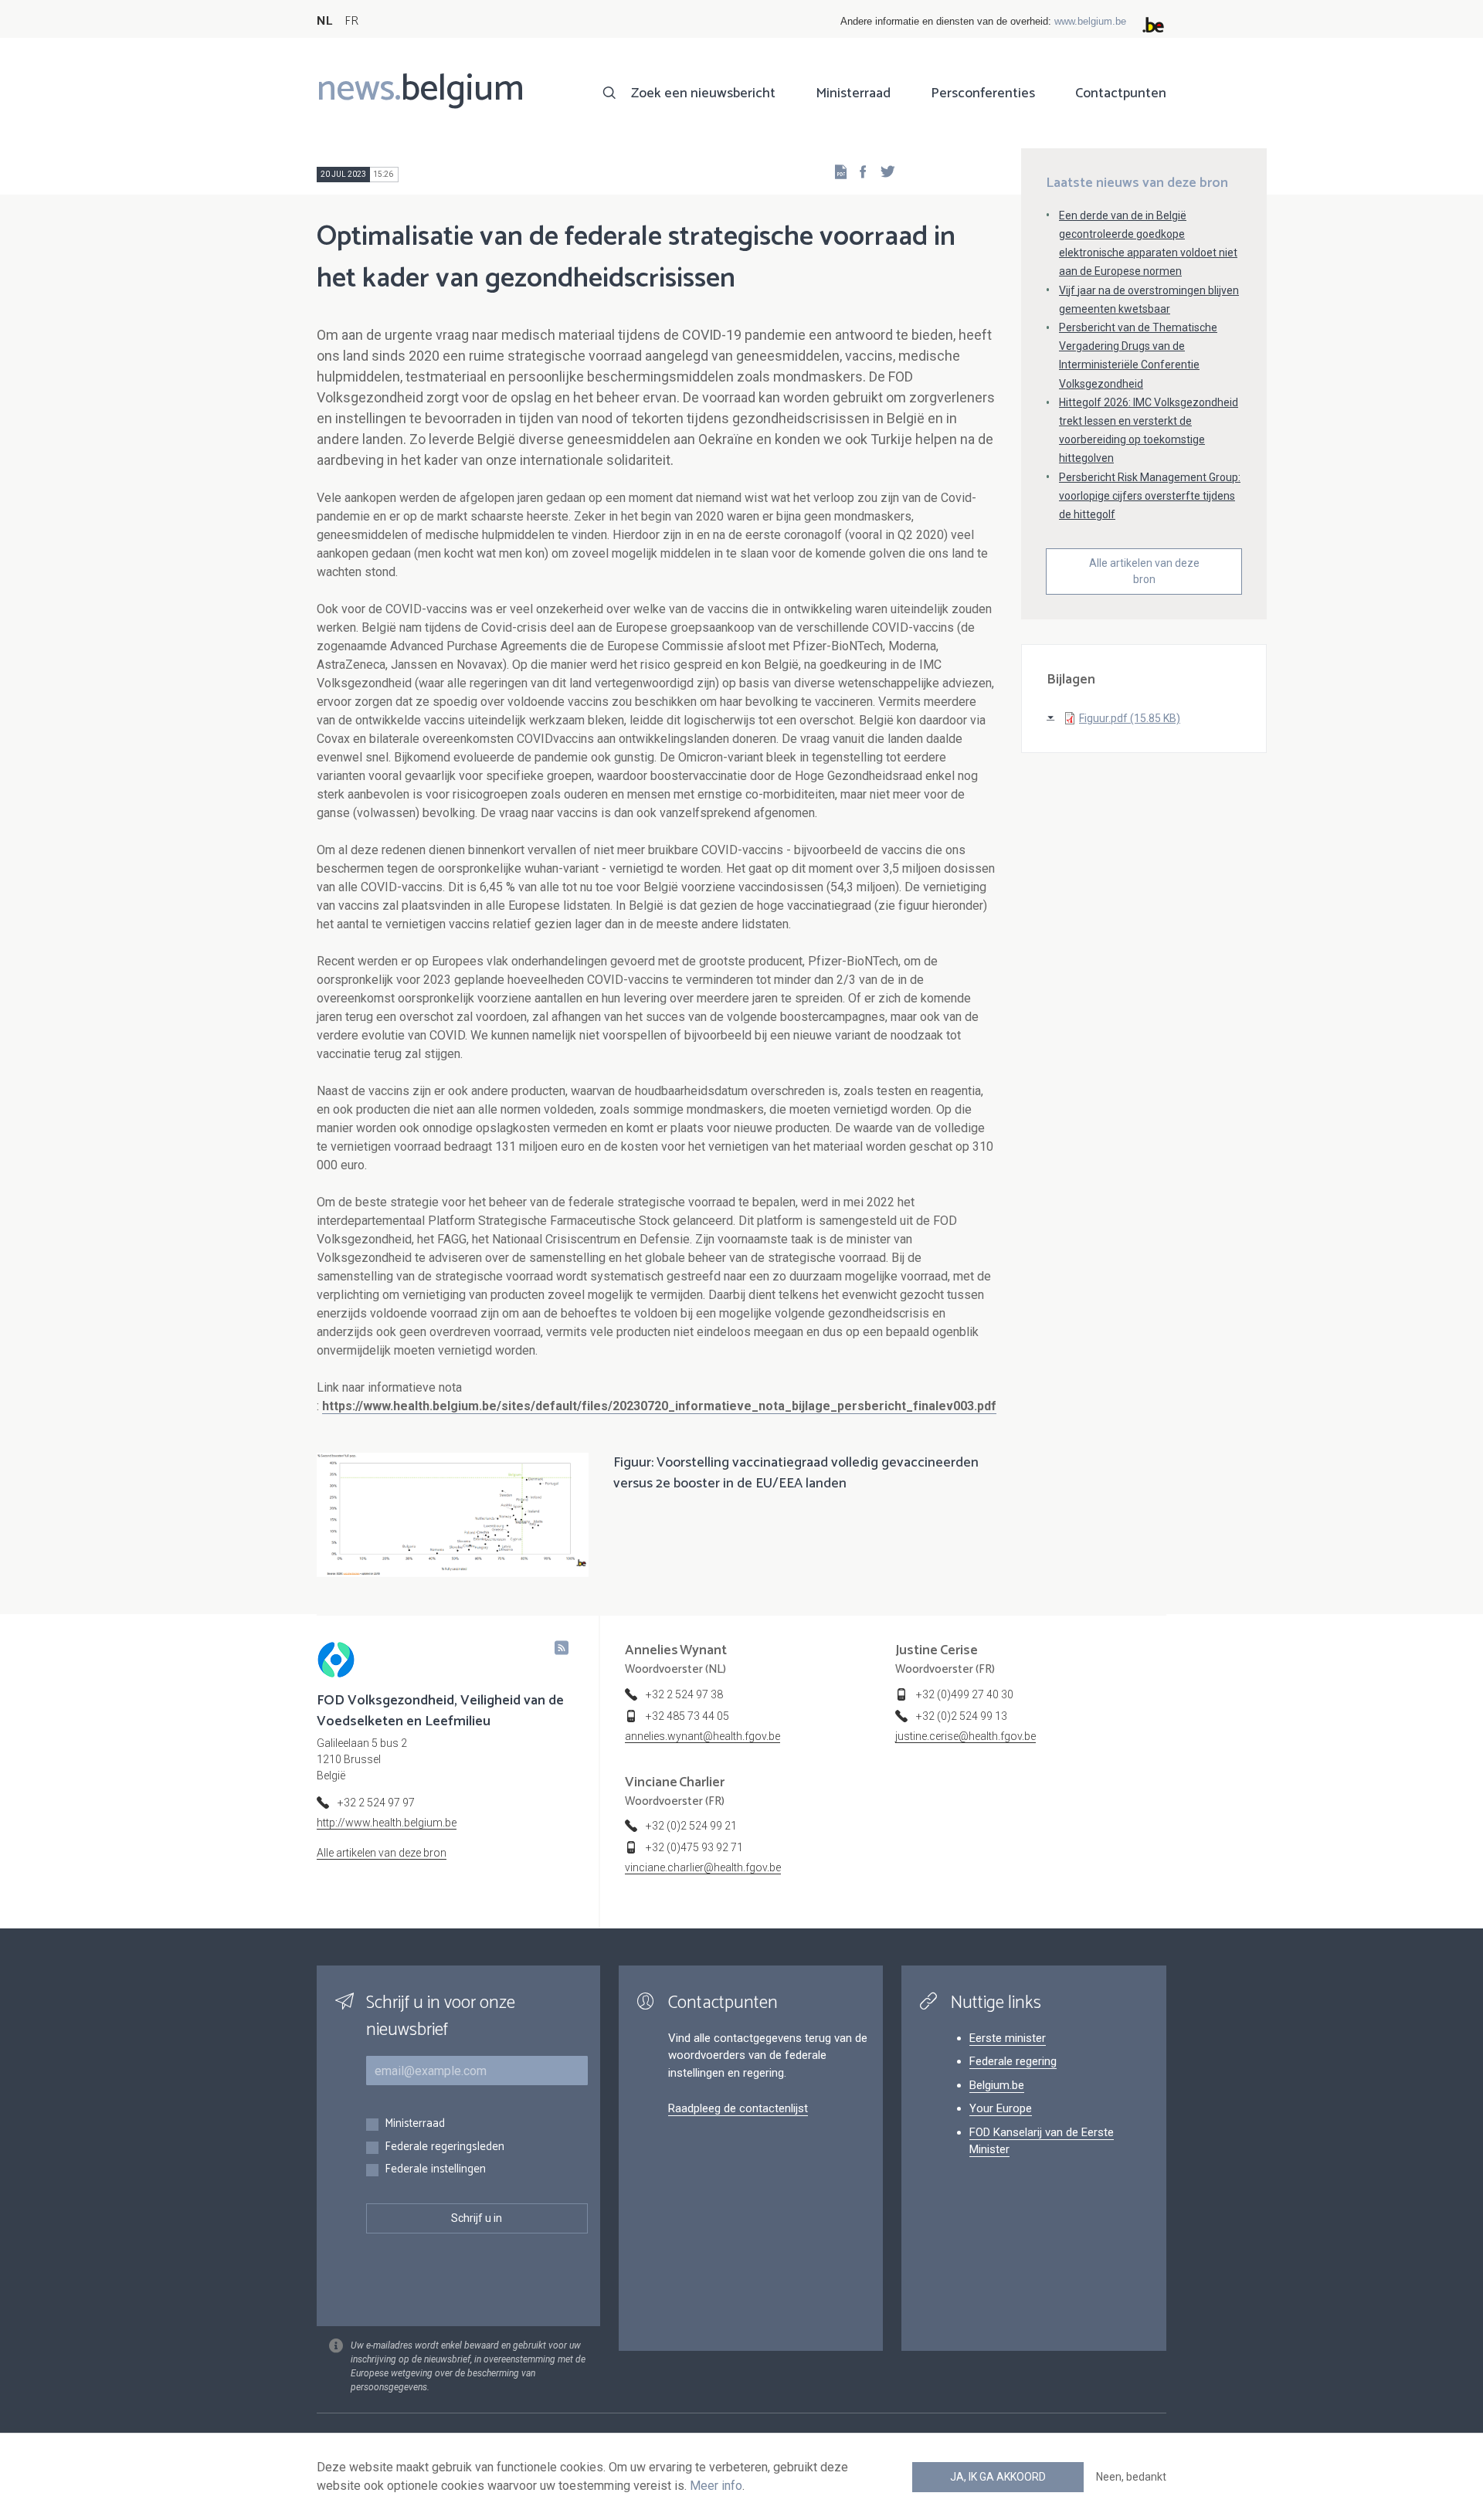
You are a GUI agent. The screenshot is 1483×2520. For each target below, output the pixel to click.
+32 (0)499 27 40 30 (965, 1694)
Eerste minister (1008, 2038)
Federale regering (1013, 2061)
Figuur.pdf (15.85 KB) (1130, 718)
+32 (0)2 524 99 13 (962, 1716)
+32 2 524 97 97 (376, 1803)
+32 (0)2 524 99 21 (691, 1826)
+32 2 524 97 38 (684, 1694)
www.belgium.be (1090, 21)
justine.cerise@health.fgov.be (965, 1736)
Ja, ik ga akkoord (998, 2477)
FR (351, 21)
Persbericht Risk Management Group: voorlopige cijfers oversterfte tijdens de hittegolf (1150, 496)
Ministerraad (853, 93)
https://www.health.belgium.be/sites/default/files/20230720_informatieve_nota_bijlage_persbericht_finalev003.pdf (659, 1406)
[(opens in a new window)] (858, 171)
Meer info (716, 2486)
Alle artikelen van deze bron (1144, 571)
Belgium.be (997, 2085)
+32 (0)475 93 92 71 (694, 1847)
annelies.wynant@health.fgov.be (702, 1736)
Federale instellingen (435, 2170)
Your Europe (1001, 2108)
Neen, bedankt (1131, 2477)
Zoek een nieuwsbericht (703, 93)
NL (324, 21)
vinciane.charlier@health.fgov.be (703, 1867)
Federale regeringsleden (445, 2147)
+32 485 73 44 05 (687, 1716)
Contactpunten (1121, 93)
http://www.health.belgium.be (387, 1823)
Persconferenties (983, 93)
